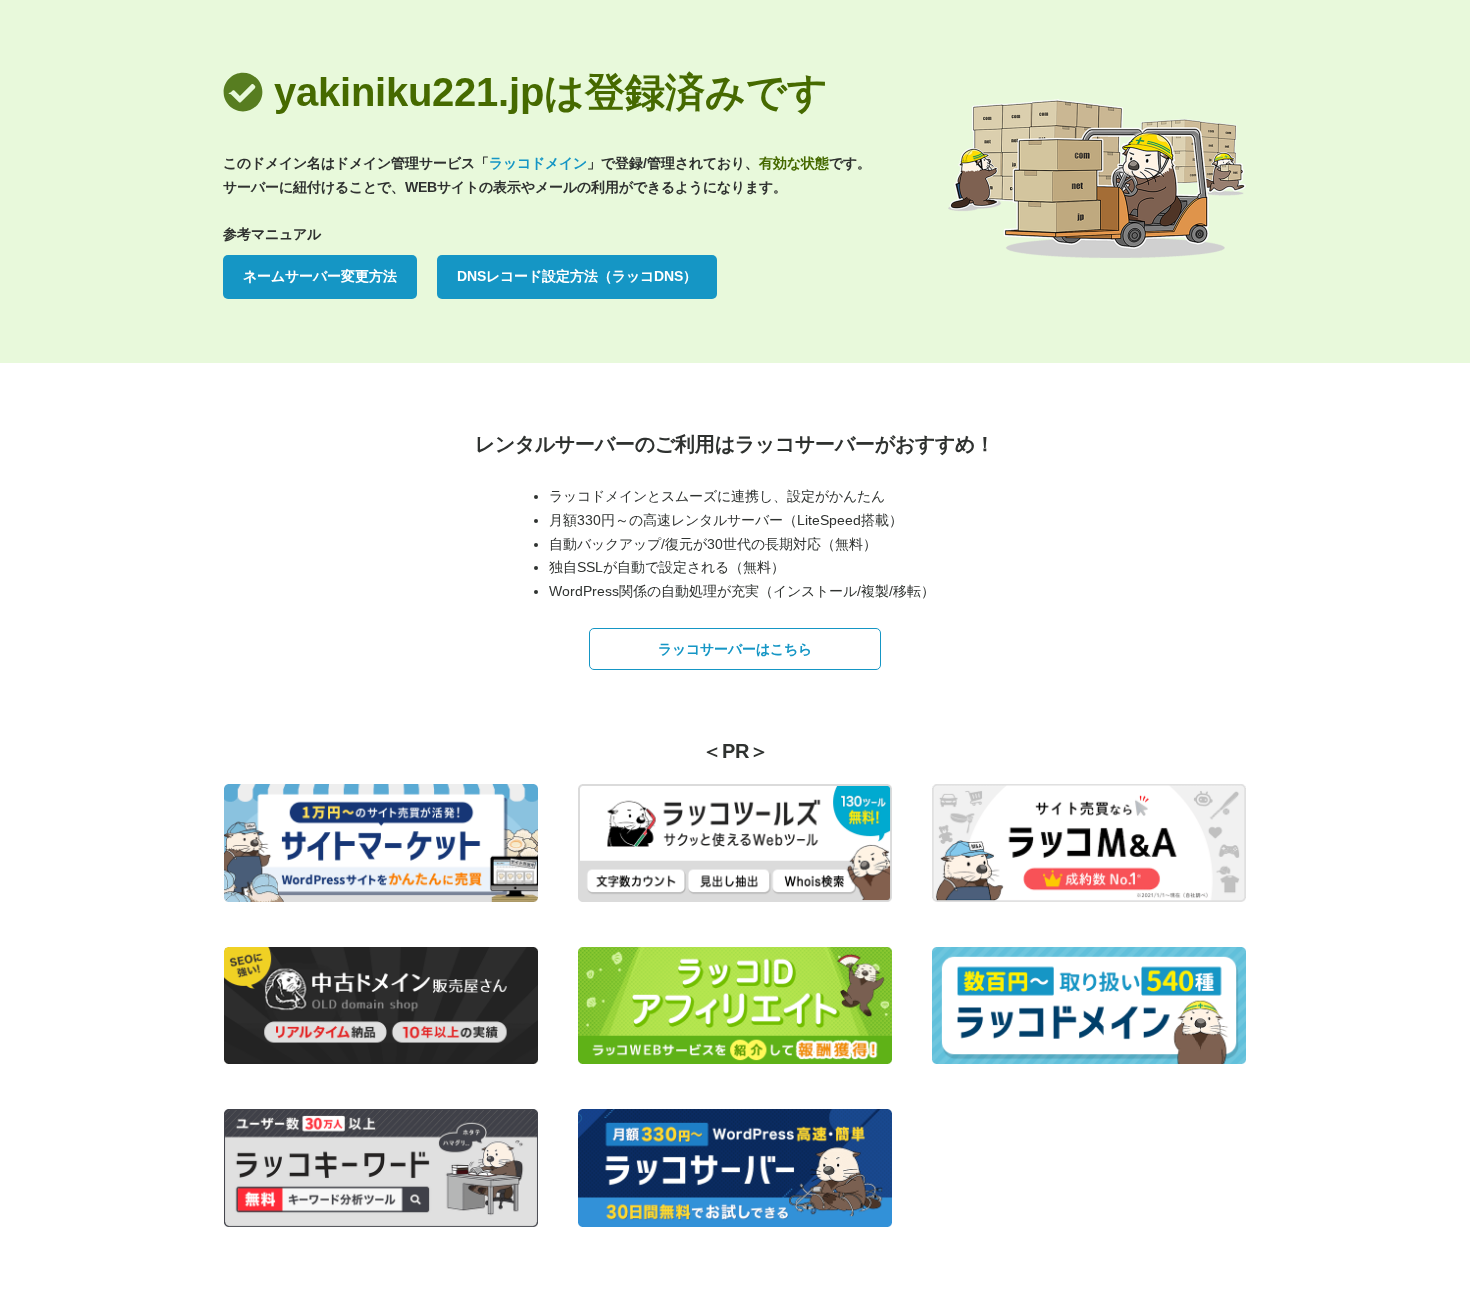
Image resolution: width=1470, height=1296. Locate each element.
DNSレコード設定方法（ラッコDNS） (577, 276)
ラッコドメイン (538, 163)
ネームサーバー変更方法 (320, 276)
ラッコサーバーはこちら (735, 649)
